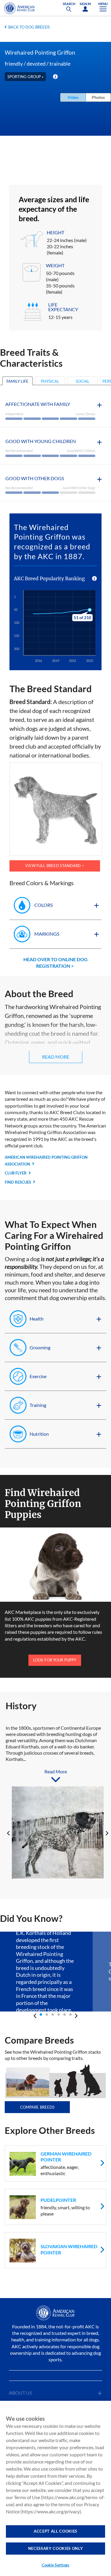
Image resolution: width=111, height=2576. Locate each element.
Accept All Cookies (55, 2531)
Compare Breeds (37, 2107)
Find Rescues (18, 1182)
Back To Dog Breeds (29, 27)
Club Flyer (16, 1173)
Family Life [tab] (17, 381)
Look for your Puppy (55, 1660)
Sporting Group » (25, 77)
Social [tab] (83, 381)
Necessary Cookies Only (55, 2548)
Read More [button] (56, 1057)
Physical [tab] (50, 381)
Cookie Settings (56, 2565)
